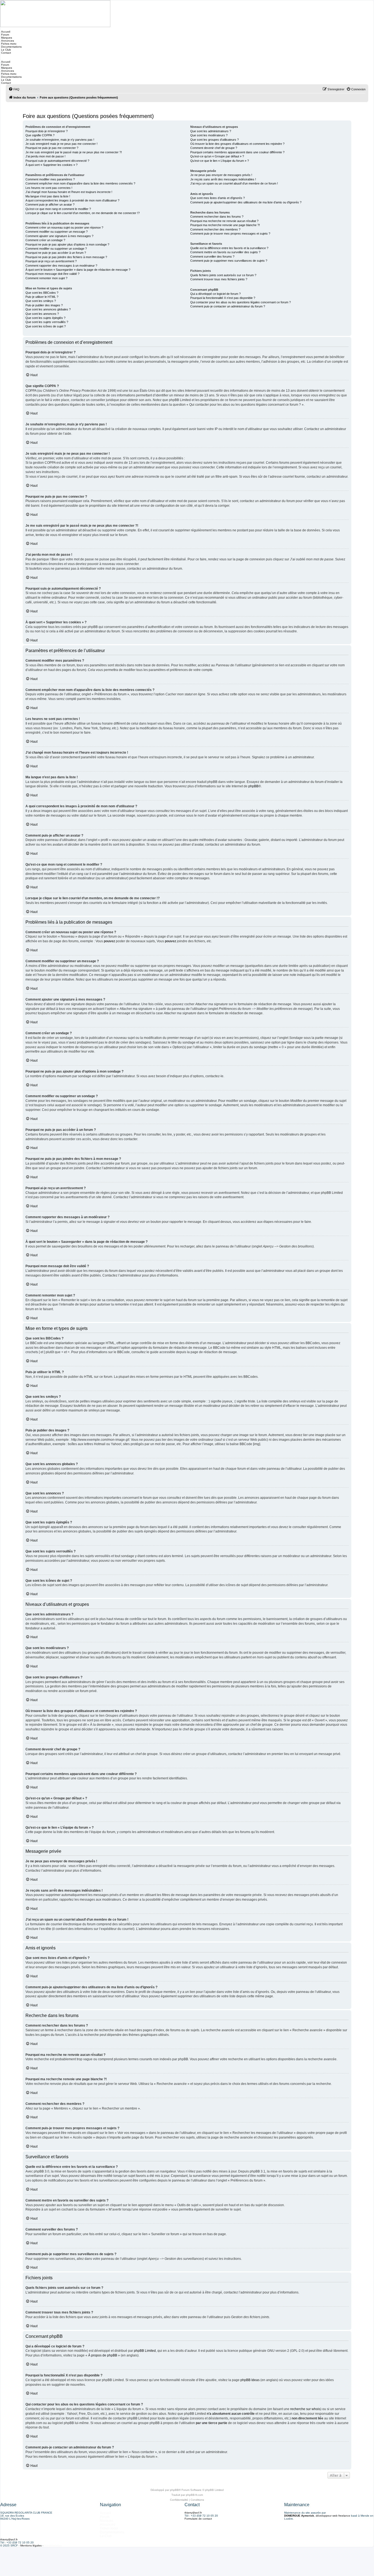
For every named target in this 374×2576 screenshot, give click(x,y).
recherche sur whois (305, 2409)
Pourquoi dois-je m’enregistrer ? (47, 131)
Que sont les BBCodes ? (42, 293)
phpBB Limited (145, 2351)
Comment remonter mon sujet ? (46, 278)
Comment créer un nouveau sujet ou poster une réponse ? (64, 227)
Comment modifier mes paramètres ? (50, 179)
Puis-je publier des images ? (44, 305)
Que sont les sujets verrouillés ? (47, 322)
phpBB (253, 786)
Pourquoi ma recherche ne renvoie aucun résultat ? (224, 221)
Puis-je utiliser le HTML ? (42, 297)
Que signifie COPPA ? (40, 135)
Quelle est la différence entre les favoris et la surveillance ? (229, 248)
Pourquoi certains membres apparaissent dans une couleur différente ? (237, 152)
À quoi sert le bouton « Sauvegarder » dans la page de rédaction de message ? (78, 270)
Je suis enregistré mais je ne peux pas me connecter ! (61, 144)
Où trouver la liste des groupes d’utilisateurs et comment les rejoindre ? (237, 144)
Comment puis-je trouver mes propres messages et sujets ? (230, 234)
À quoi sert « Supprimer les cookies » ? (51, 165)
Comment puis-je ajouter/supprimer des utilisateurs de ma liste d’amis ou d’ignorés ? (246, 202)
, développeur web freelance (317, 2516)
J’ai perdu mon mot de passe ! (45, 156)
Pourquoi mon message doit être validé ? (52, 274)
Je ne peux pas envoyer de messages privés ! (221, 175)
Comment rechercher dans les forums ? (217, 217)
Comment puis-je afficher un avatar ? (50, 204)
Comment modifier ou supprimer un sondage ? (56, 249)
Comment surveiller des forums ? (212, 257)
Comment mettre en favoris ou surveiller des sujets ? (225, 252)
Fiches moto (8, 44)
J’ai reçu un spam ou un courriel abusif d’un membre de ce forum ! (234, 183)
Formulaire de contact (198, 2519)
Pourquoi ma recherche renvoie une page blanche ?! (225, 225)
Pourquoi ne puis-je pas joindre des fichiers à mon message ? (66, 257)
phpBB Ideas (250, 2380)
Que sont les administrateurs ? (211, 131)
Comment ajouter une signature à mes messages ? (59, 236)
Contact (6, 53)
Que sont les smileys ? (41, 301)
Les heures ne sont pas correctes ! (49, 188)
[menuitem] (14, 89)
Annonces (7, 41)
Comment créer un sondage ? (45, 240)
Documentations (11, 47)
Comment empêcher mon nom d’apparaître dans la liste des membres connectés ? (80, 183)
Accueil (5, 32)
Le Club (6, 50)
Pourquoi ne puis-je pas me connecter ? (52, 148)
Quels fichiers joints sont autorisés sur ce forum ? (223, 275)
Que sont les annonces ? (42, 314)
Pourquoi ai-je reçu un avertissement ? (51, 261)
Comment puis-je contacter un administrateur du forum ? (228, 306)
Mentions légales (31, 2545)
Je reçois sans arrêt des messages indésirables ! (223, 179)
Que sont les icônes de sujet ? (46, 326)
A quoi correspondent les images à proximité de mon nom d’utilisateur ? (72, 200)
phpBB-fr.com (194, 2495)
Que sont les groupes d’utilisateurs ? (215, 140)
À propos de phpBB (103, 2355)
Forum (5, 35)
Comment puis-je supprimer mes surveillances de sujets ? (229, 261)
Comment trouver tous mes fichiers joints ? (219, 279)
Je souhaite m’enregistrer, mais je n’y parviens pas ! (60, 140)
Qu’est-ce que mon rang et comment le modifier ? (58, 209)
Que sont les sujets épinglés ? (45, 318)
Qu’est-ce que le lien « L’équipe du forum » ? (220, 161)
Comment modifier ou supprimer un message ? (57, 232)
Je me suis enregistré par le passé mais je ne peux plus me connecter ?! (74, 152)
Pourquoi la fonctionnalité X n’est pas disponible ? (223, 298)
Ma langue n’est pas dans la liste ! (48, 196)
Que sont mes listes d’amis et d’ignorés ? (218, 198)
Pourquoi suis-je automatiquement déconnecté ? (57, 161)
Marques (6, 38)
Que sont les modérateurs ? (209, 135)
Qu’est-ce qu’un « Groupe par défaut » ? (217, 156)
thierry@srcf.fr (193, 2513)
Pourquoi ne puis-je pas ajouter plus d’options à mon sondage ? (67, 244)
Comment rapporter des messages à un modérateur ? (61, 266)
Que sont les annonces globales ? (48, 309)
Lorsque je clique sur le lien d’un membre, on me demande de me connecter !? (83, 213)
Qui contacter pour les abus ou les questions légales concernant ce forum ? (241, 302)
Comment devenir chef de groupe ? (214, 148)
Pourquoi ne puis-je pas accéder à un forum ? (56, 253)
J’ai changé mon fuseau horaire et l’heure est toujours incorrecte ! (69, 192)
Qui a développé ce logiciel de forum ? (215, 294)
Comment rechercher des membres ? (215, 229)
